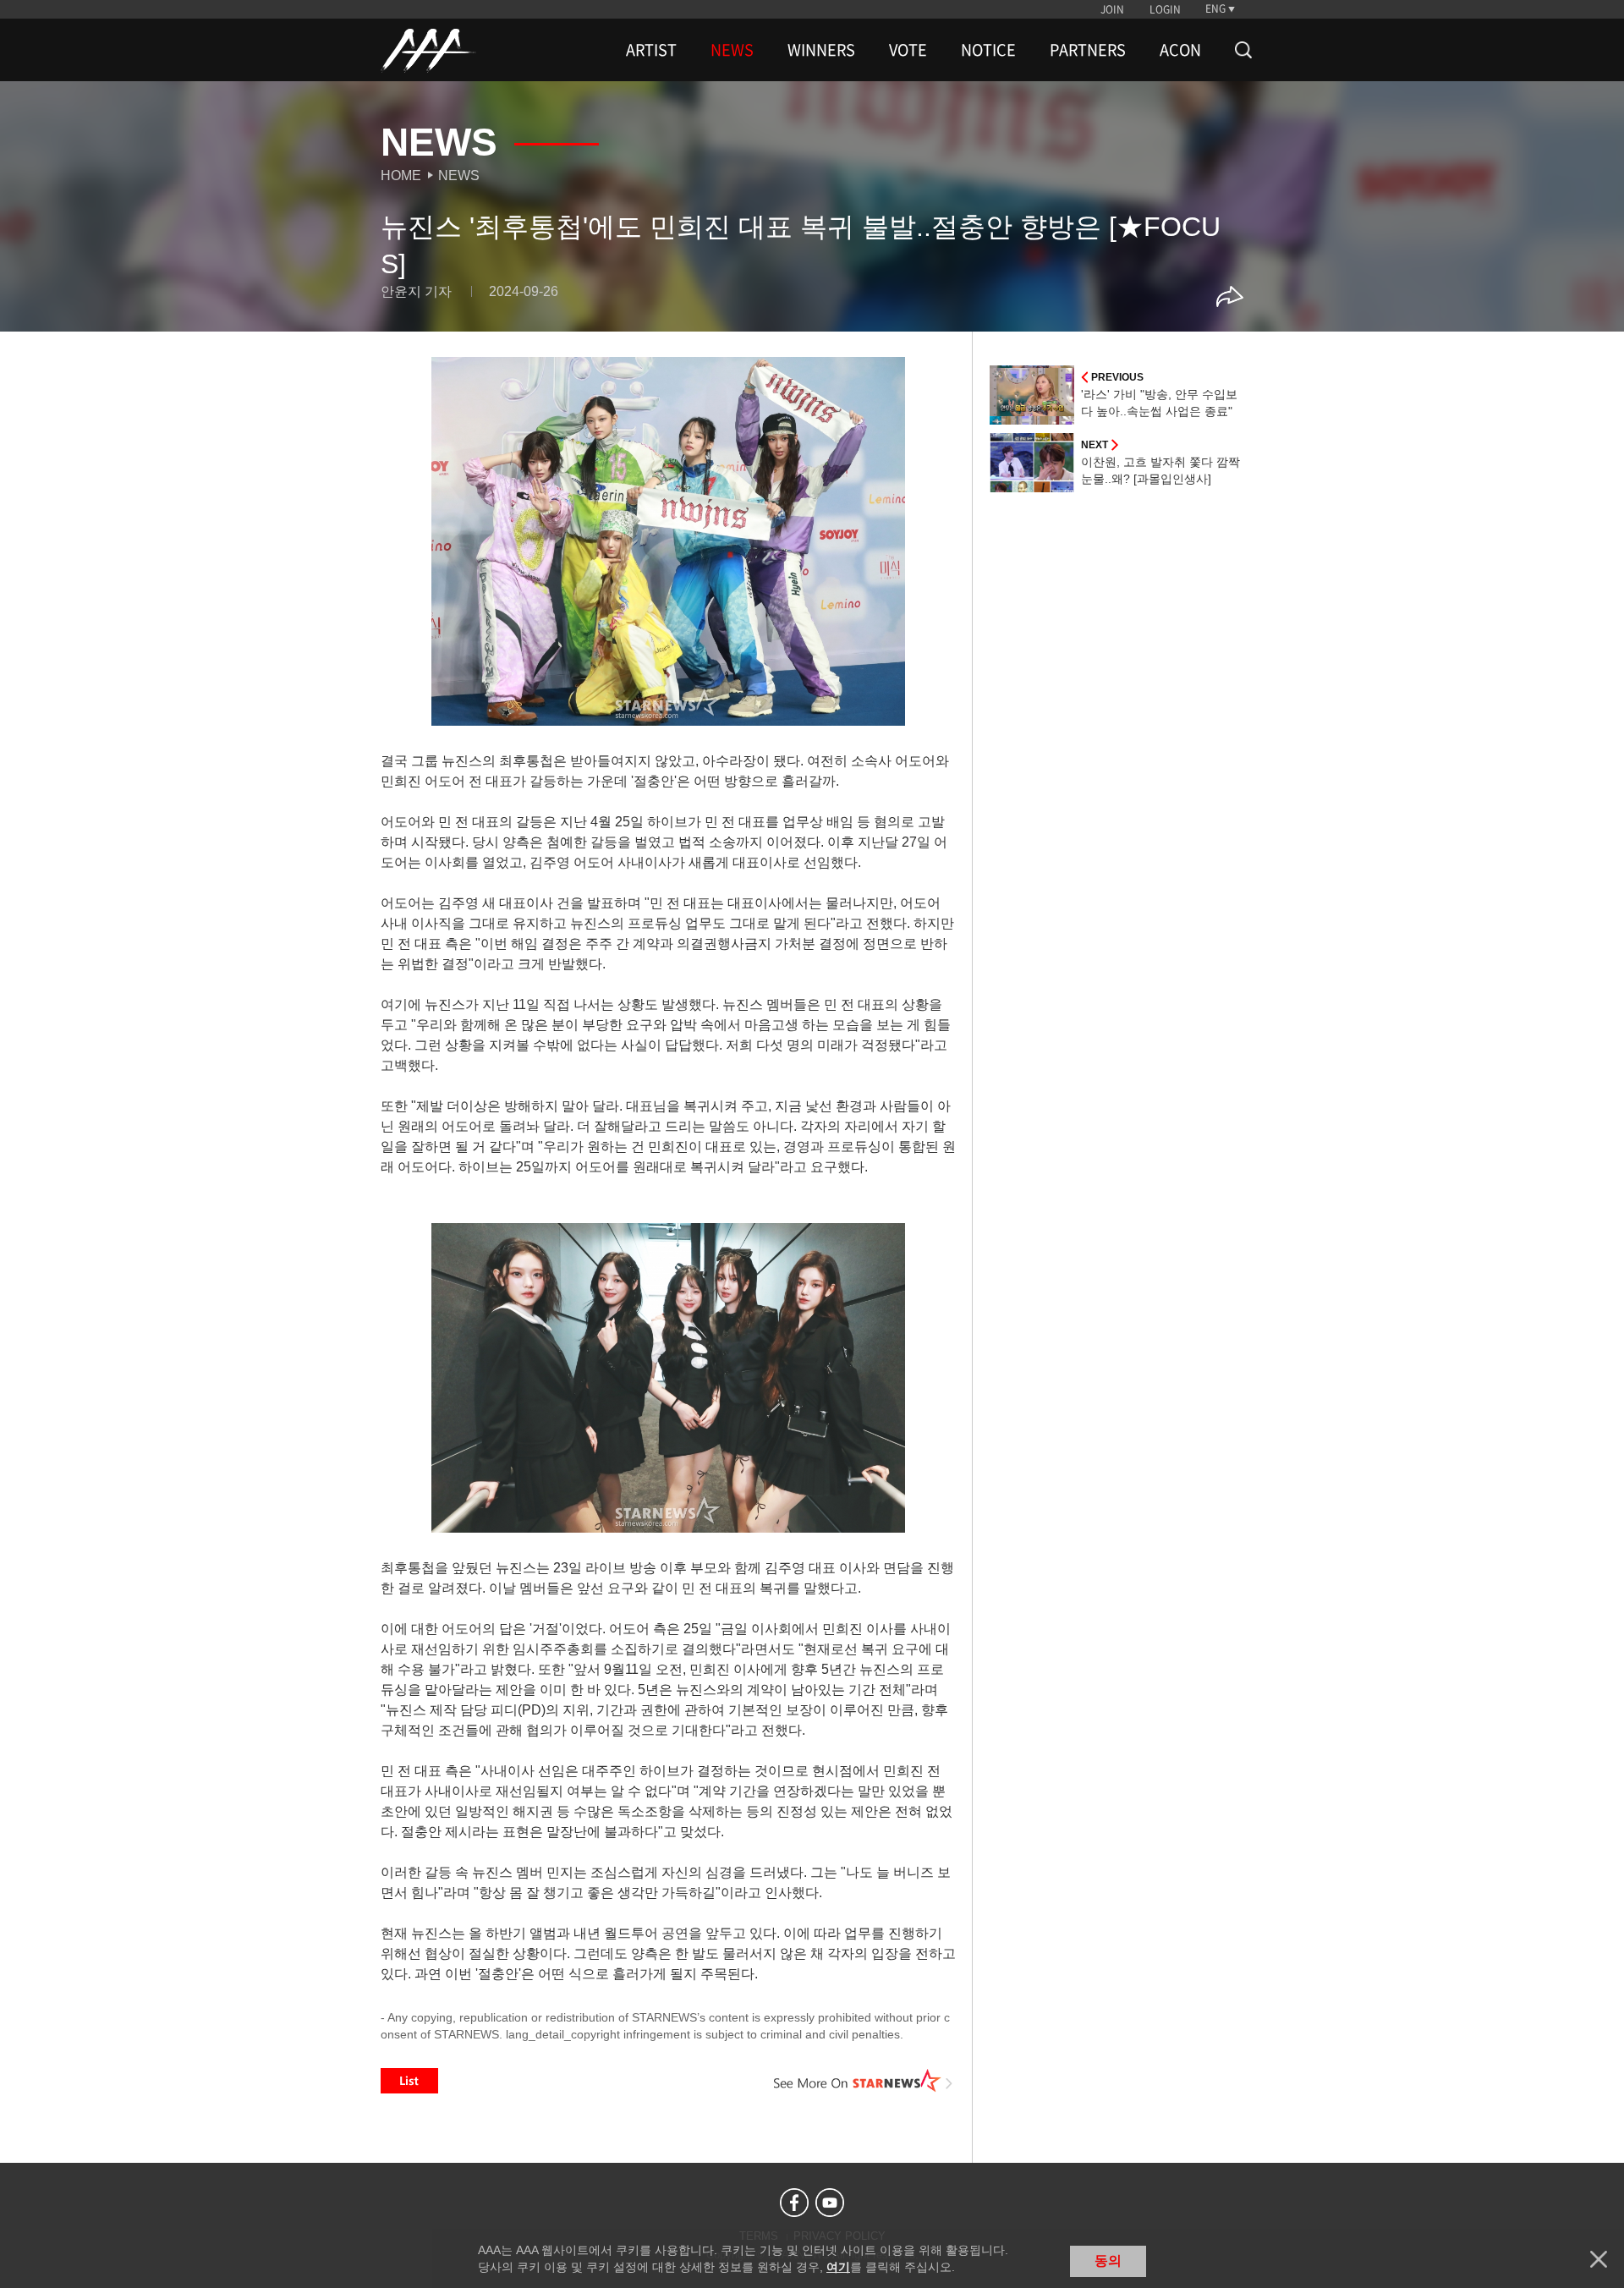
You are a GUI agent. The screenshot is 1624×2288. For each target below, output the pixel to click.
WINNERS (821, 50)
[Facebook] (794, 2203)
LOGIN (1165, 9)
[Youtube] (830, 2203)
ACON (1180, 50)
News (459, 176)
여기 (838, 2267)
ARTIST (651, 50)
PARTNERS (1088, 50)
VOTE (908, 50)
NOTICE (988, 50)
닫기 (1599, 2259)
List (409, 2081)
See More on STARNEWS (864, 2081)
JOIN (1112, 9)
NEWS (732, 50)
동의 (1108, 2261)
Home (401, 176)
